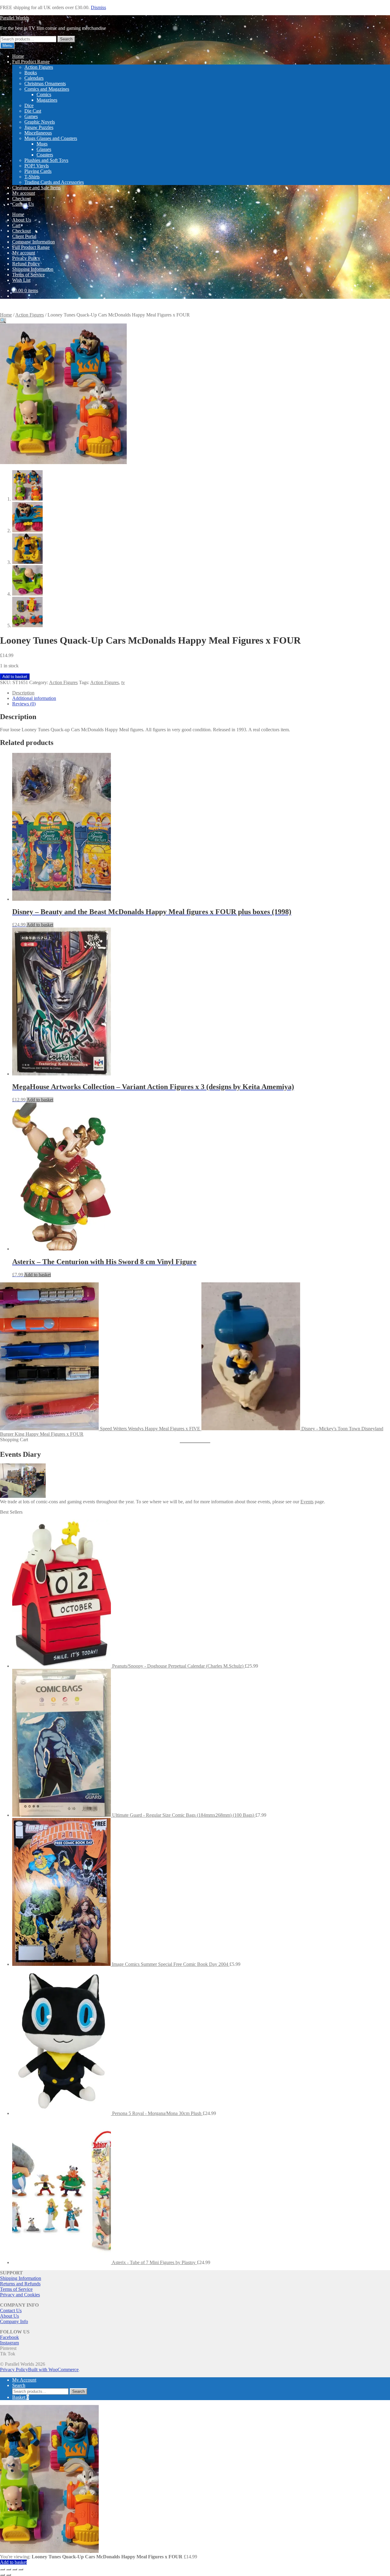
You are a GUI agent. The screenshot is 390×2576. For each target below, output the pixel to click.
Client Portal (24, 236)
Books (31, 73)
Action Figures (39, 67)
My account (24, 193)
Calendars (34, 78)
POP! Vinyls (37, 166)
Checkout (21, 199)
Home (18, 56)
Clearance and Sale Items (36, 188)
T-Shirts (32, 177)
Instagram (9, 2343)
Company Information (34, 242)
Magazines (47, 100)
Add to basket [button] (40, 925)
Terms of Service (28, 275)
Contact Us (23, 204)
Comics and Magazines (47, 89)
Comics (44, 94)
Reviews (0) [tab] (24, 704)
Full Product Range (31, 62)
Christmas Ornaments (45, 84)
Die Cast (33, 111)
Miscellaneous (38, 133)
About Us (22, 220)
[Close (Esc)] (21, 2569)
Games (31, 116)
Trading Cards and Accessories (54, 182)
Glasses (44, 149)
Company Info (14, 2321)
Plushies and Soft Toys (46, 160)
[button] (3, 321)
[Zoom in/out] (2, 2569)
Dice (29, 105)
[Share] (15, 2569)
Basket (21, 2397)
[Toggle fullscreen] (9, 2569)
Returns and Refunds (20, 2284)
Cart (16, 225)
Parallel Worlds (15, 18)
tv (123, 682)
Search (66, 39)
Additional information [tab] (34, 698)
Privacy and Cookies (20, 2295)
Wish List (21, 280)
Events (307, 1502)
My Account (24, 2380)
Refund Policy (26, 264)
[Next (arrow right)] (9, 2575)
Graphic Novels (40, 122)
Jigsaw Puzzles (39, 127)
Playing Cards (38, 171)
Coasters (45, 155)
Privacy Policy (26, 258)
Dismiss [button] (98, 7)
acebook (11, 2337)
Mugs (42, 144)
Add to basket (15, 677)
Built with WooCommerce (53, 2370)
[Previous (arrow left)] (2, 2575)
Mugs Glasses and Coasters (51, 138)
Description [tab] (23, 693)
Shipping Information (33, 269)
